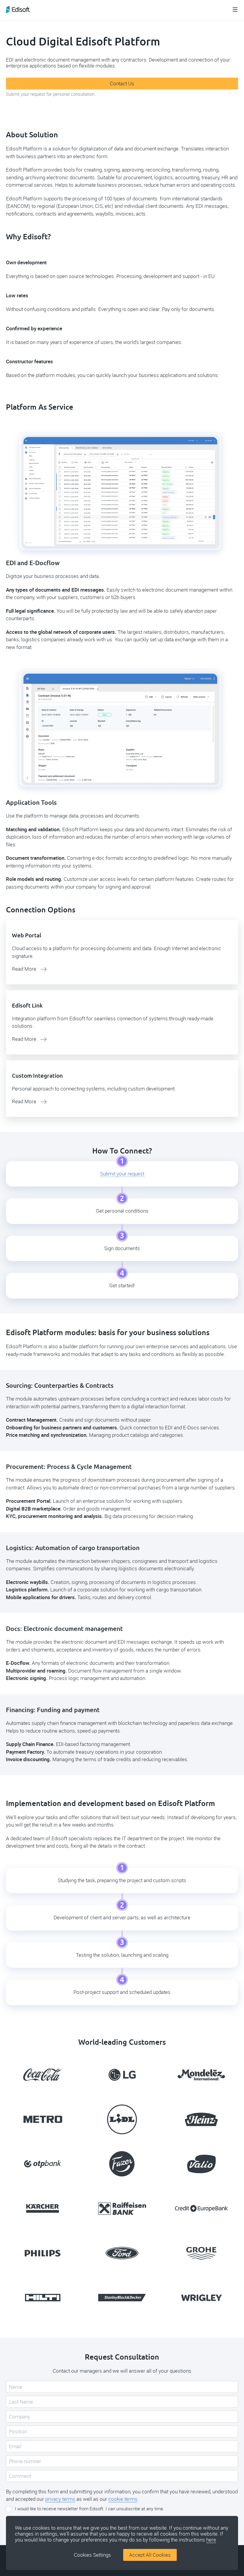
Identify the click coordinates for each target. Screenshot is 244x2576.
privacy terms (60, 2499)
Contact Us (122, 84)
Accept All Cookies (150, 2555)
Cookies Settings (92, 2555)
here (211, 2540)
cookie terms (123, 2499)
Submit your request (122, 1174)
